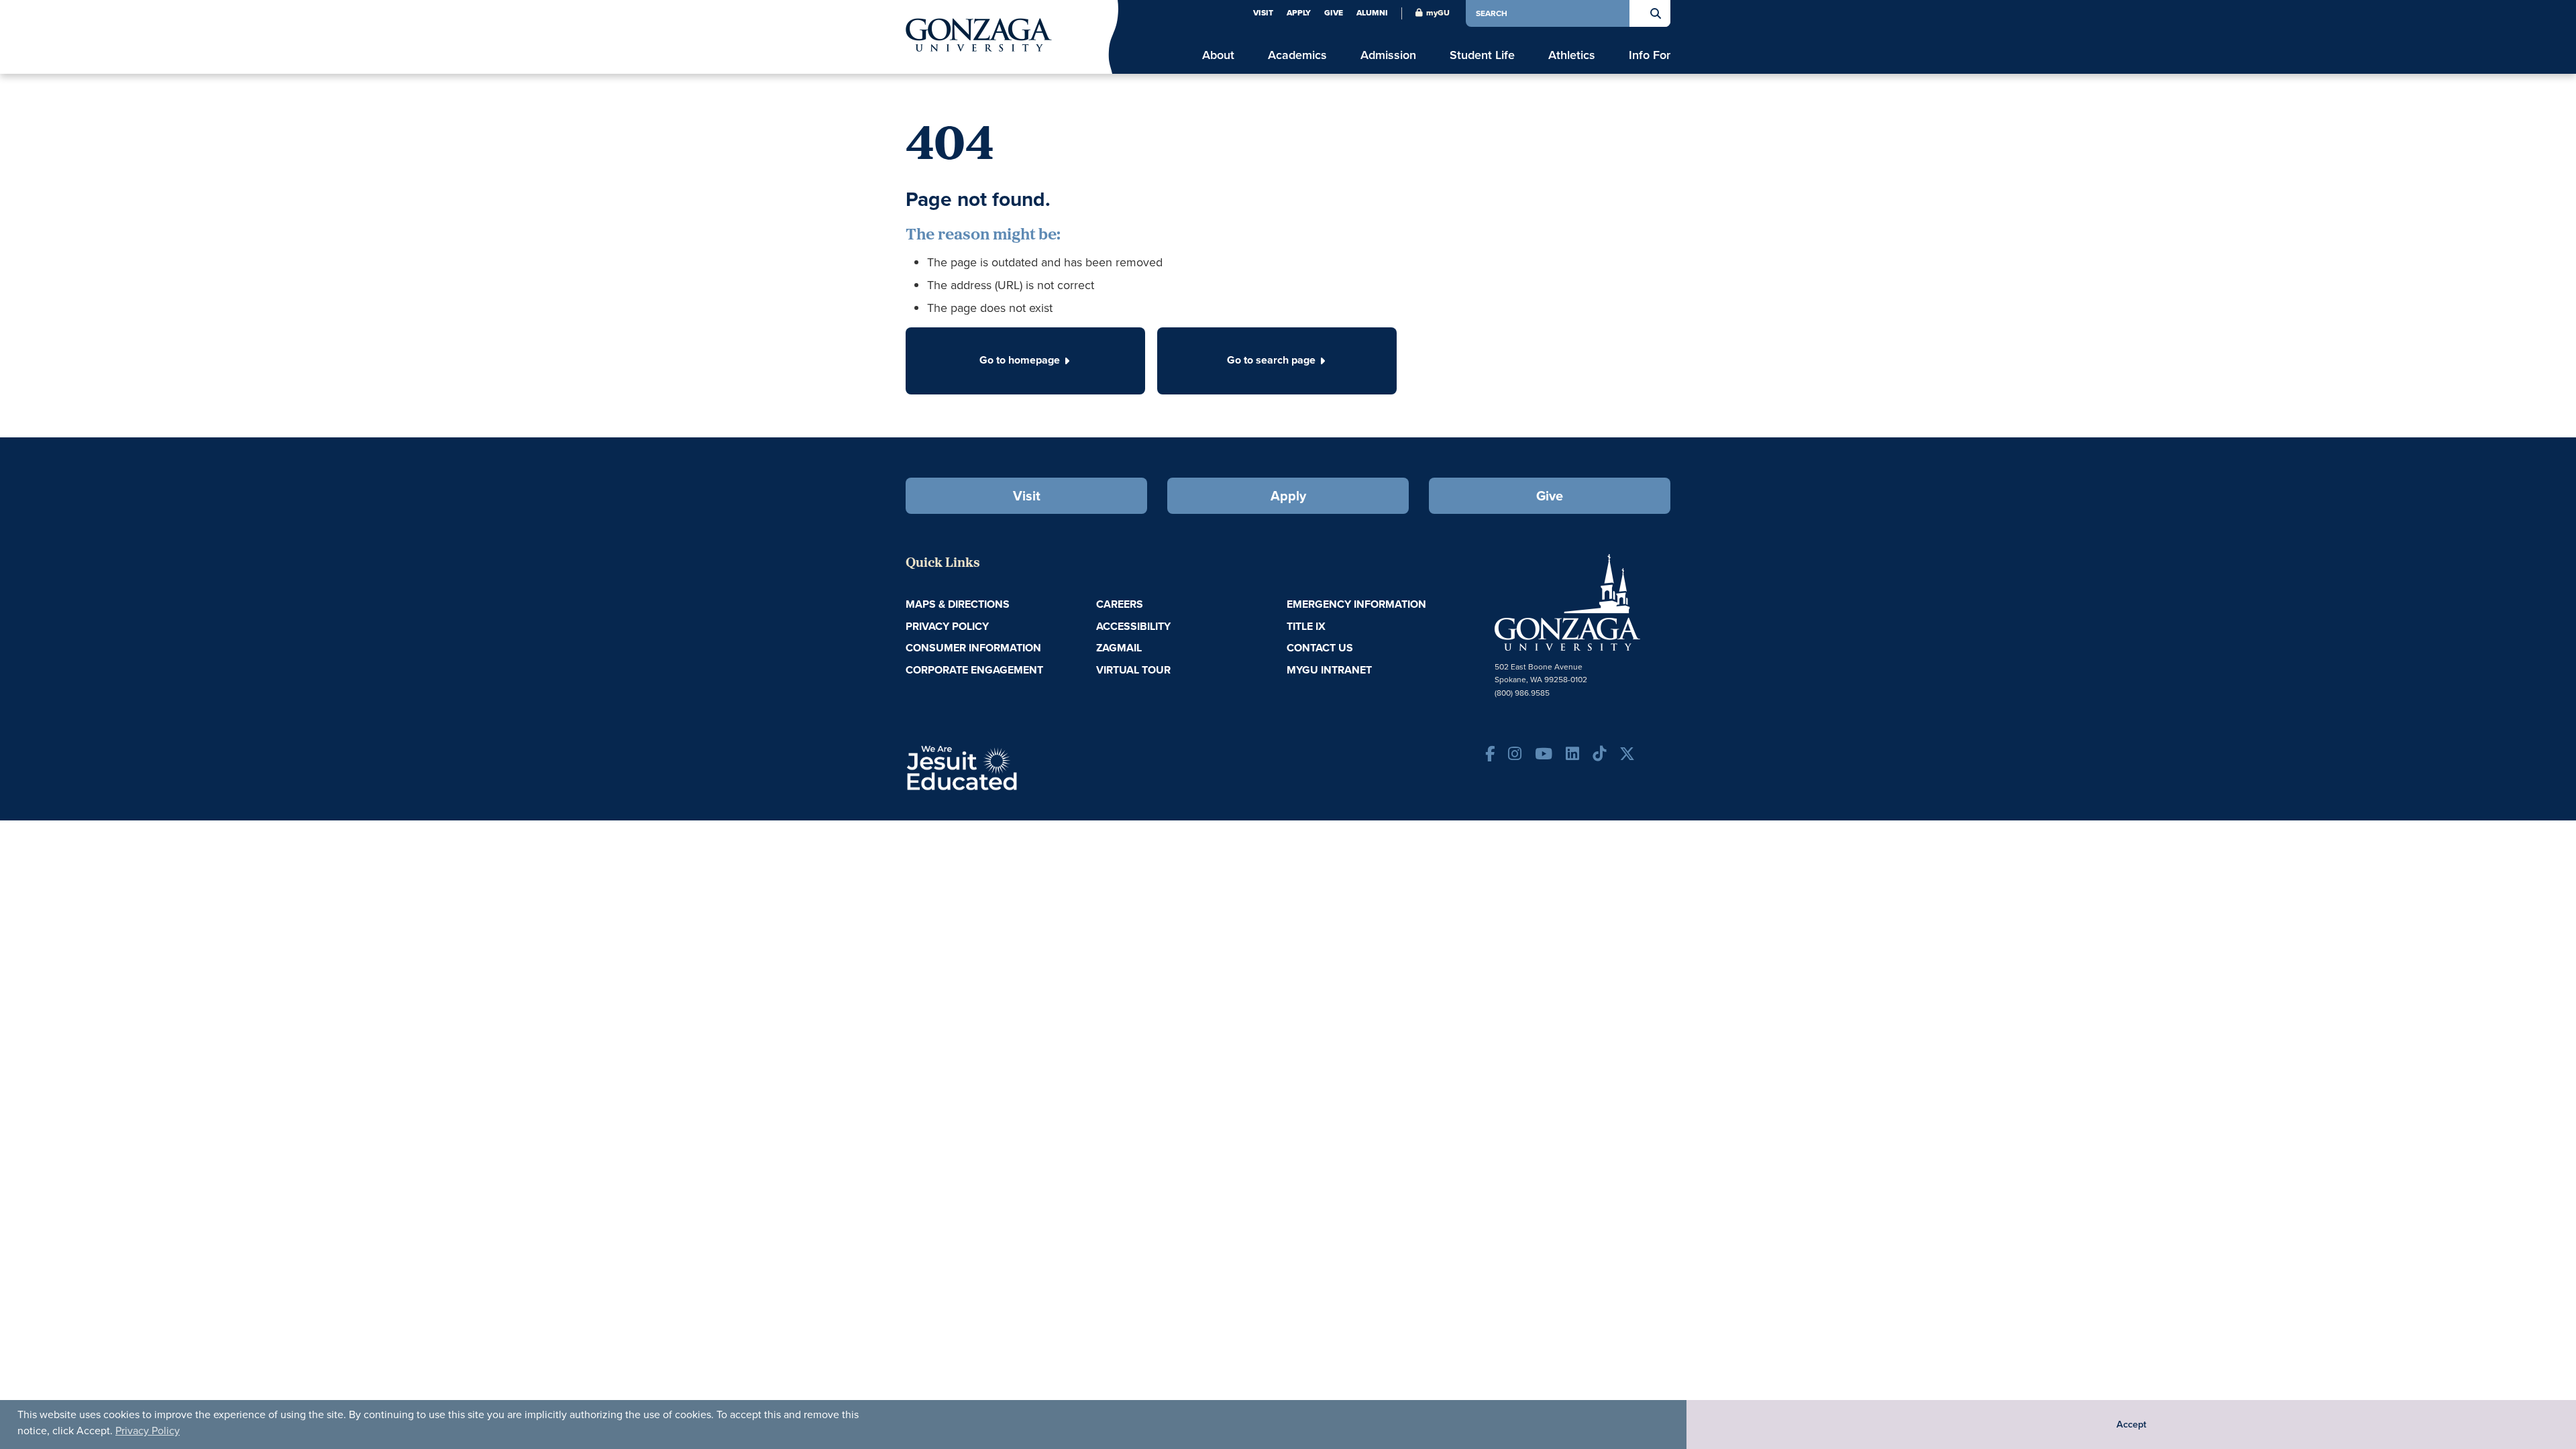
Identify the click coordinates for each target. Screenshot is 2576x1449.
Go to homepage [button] (1020, 360)
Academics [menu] (1297, 55)
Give (1334, 13)
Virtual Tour (1133, 670)
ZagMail (1119, 648)
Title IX (1306, 626)
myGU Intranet (1329, 670)
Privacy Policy (148, 1431)
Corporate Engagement (974, 670)
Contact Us (1320, 648)
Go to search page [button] (1271, 360)
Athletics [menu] (1572, 55)
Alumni (1372, 13)
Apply (1299, 13)
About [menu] (1218, 55)
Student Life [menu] (1482, 55)
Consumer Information (973, 648)
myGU (1438, 13)
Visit (1263, 13)
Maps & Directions (958, 604)
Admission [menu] (1388, 55)
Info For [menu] (1650, 55)
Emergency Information (1356, 604)
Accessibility (1133, 626)
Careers (1120, 604)
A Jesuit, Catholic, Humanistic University (1020, 767)
